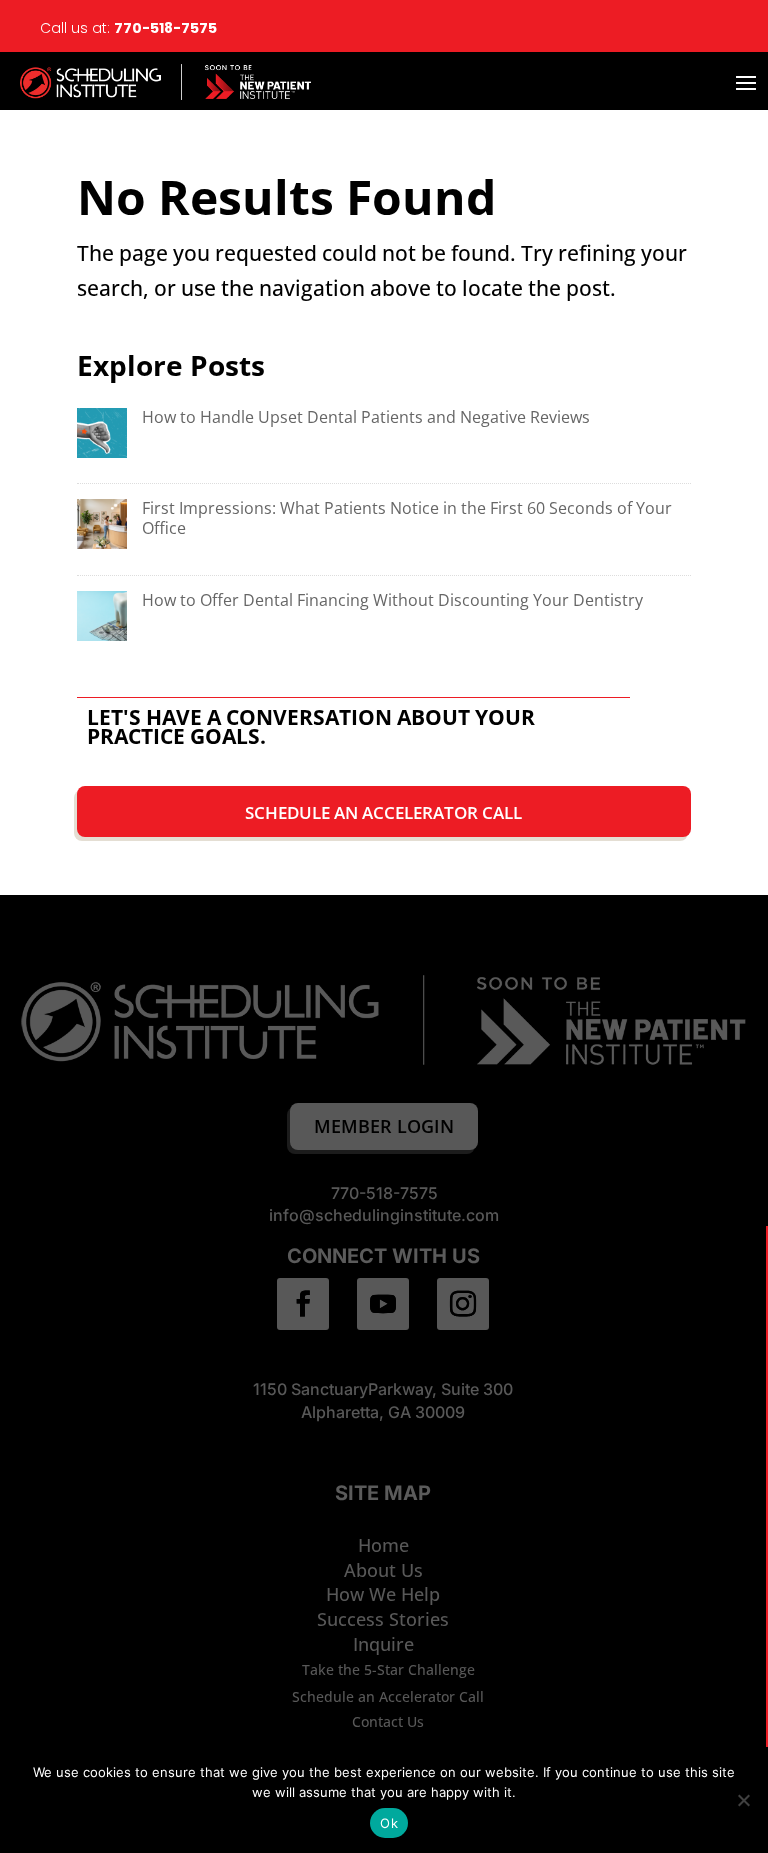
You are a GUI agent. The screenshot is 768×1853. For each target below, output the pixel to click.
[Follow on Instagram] (463, 1304)
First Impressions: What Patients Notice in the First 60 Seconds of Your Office (407, 517)
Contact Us (388, 1721)
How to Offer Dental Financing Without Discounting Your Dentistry (392, 600)
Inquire (383, 1644)
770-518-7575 (167, 28)
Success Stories (383, 1619)
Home (383, 1545)
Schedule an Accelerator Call (383, 812)
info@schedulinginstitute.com (384, 1215)
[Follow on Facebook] (303, 1304)
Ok (389, 1823)
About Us (383, 1570)
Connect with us (383, 1256)
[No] (743, 1800)
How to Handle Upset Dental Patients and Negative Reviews (366, 417)
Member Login (384, 1126)
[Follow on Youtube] (383, 1304)
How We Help (383, 1594)
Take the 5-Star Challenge (388, 1669)
